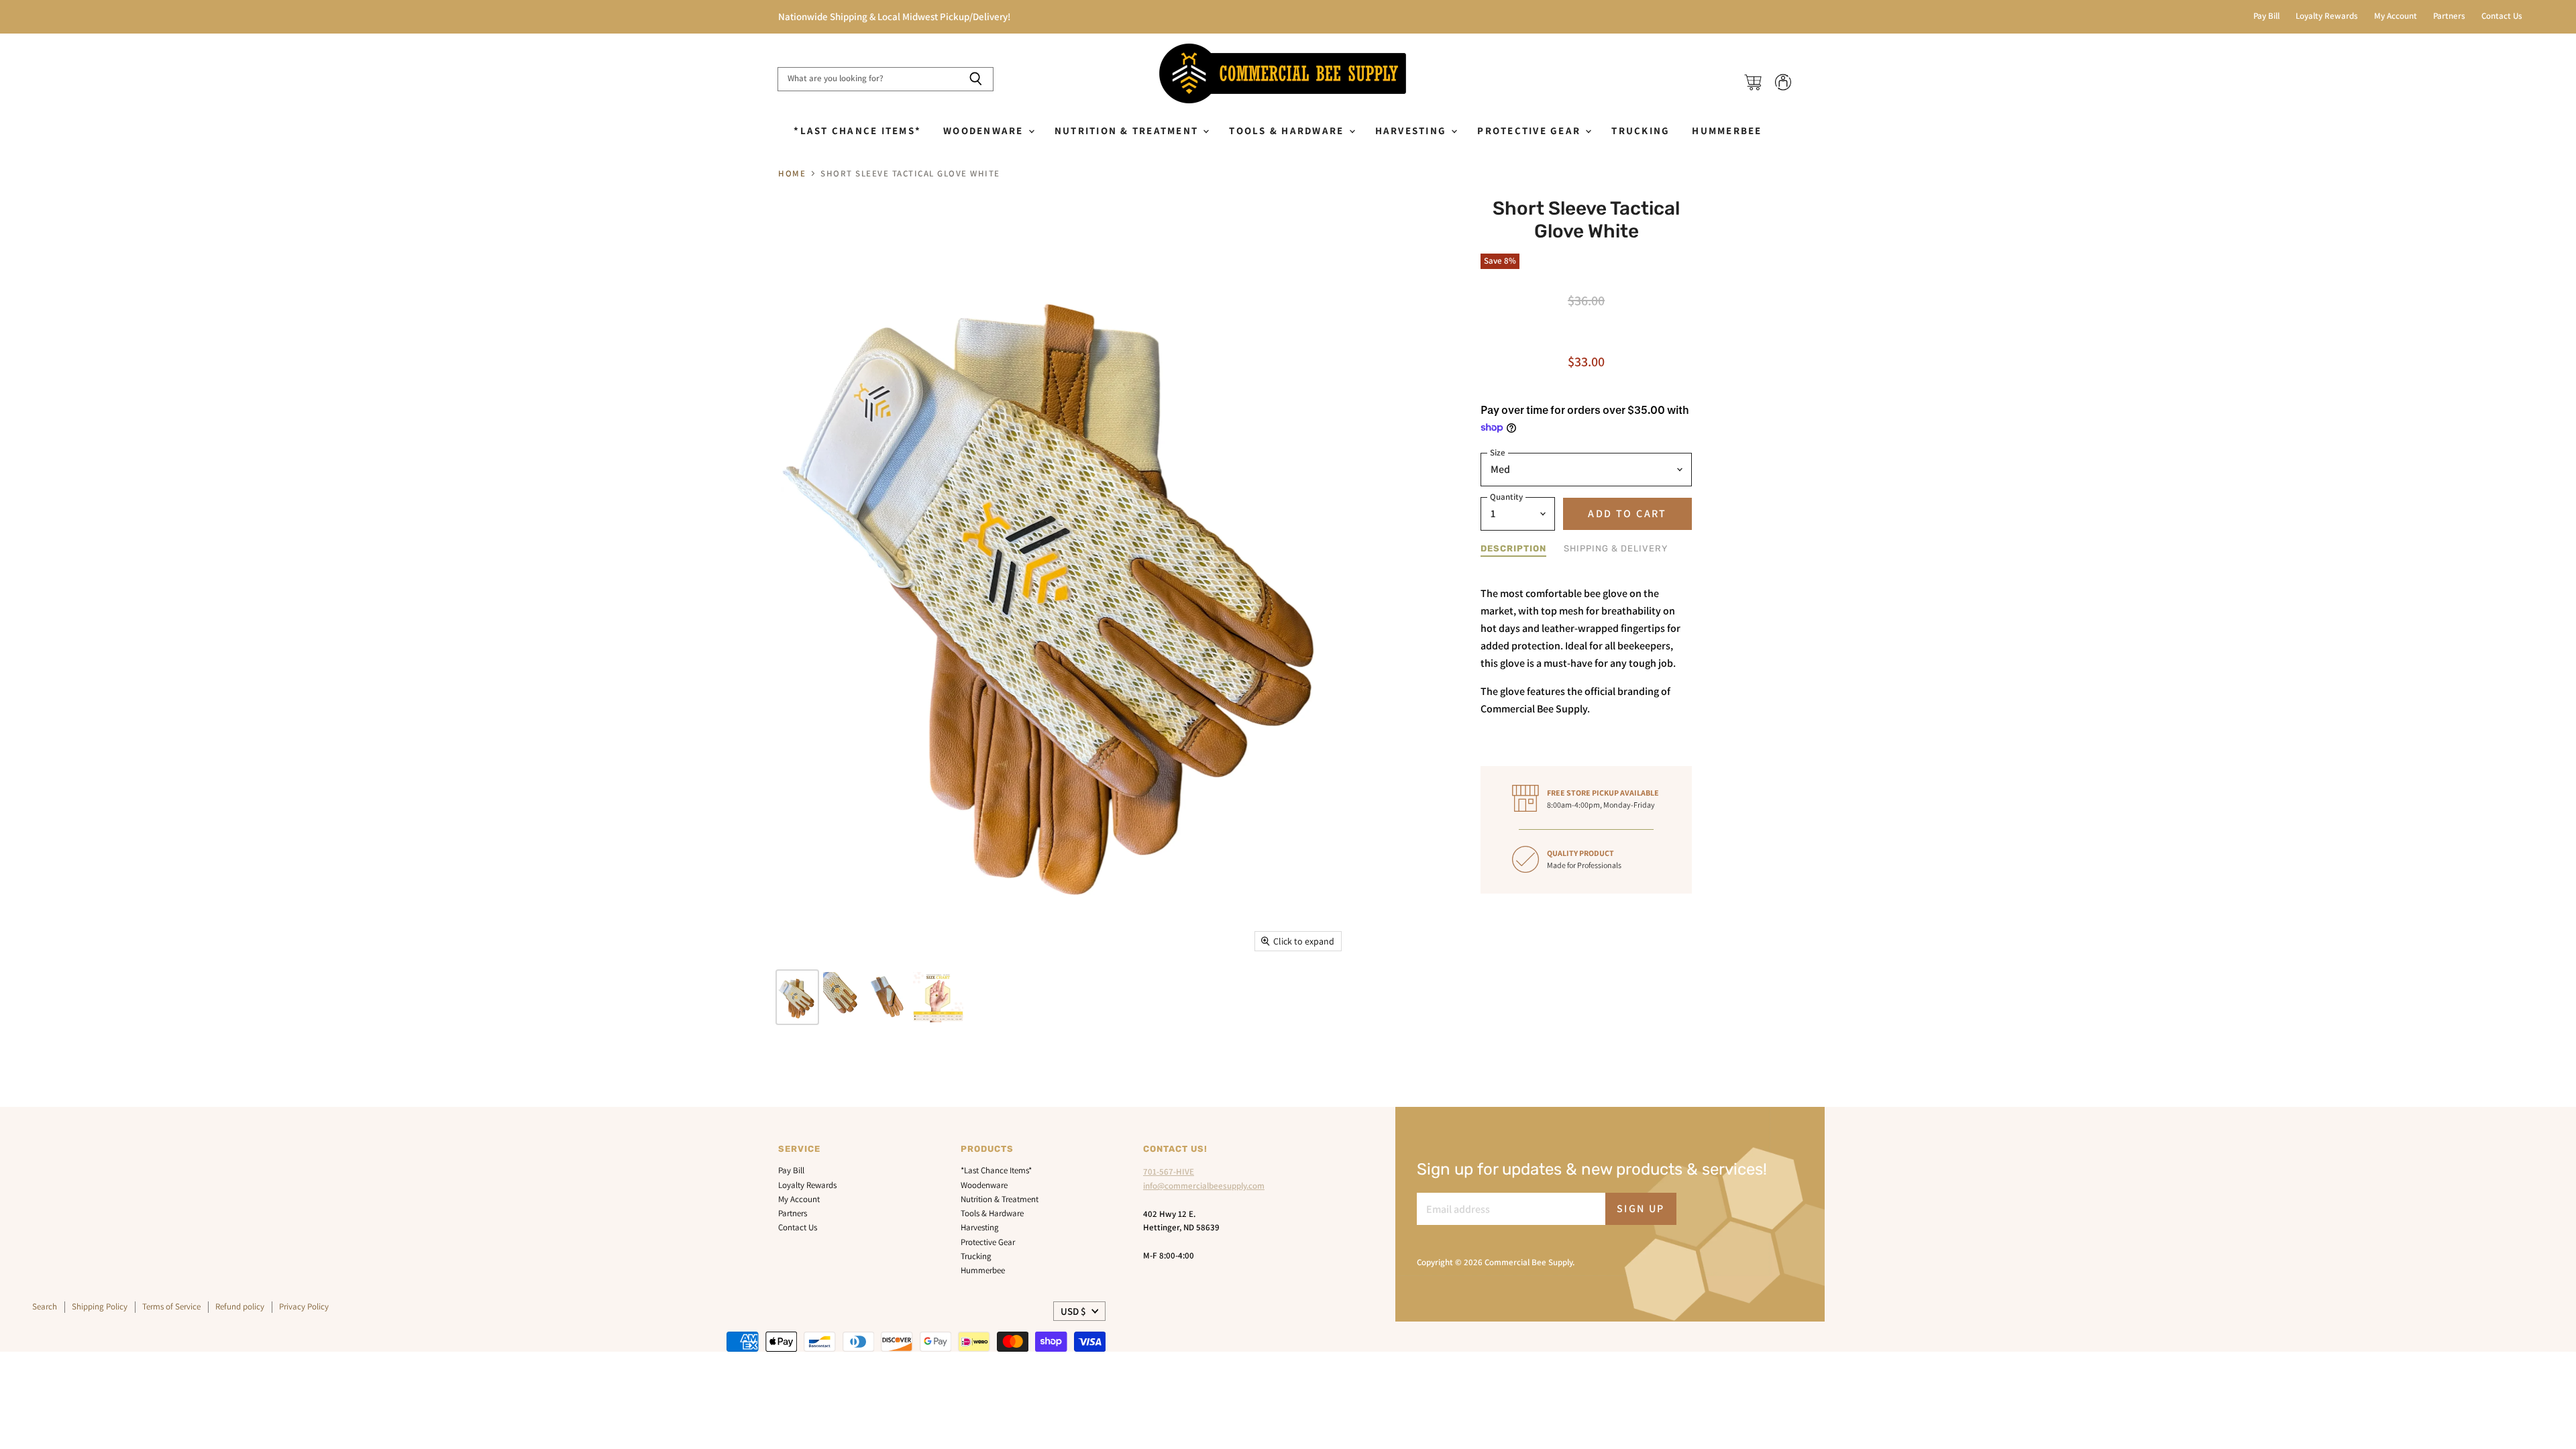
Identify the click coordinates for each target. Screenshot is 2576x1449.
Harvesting (1413, 130)
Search (45, 1306)
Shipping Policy (100, 1306)
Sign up (1641, 1209)
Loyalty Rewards (2327, 16)
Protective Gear (1531, 130)
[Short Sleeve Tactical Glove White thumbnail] (797, 997)
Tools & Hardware (1288, 130)
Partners (2449, 16)
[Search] (976, 79)
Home (792, 174)
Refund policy (240, 1306)
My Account (2396, 16)
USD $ (1073, 1311)
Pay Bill (2266, 16)
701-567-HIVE (1169, 1172)
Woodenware (985, 130)
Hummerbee (1727, 130)
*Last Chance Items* (857, 130)
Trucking (1641, 130)
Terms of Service (171, 1306)
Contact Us (2502, 16)
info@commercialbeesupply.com (1204, 1186)
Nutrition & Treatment (1128, 130)
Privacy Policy (304, 1306)
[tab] (1513, 549)
